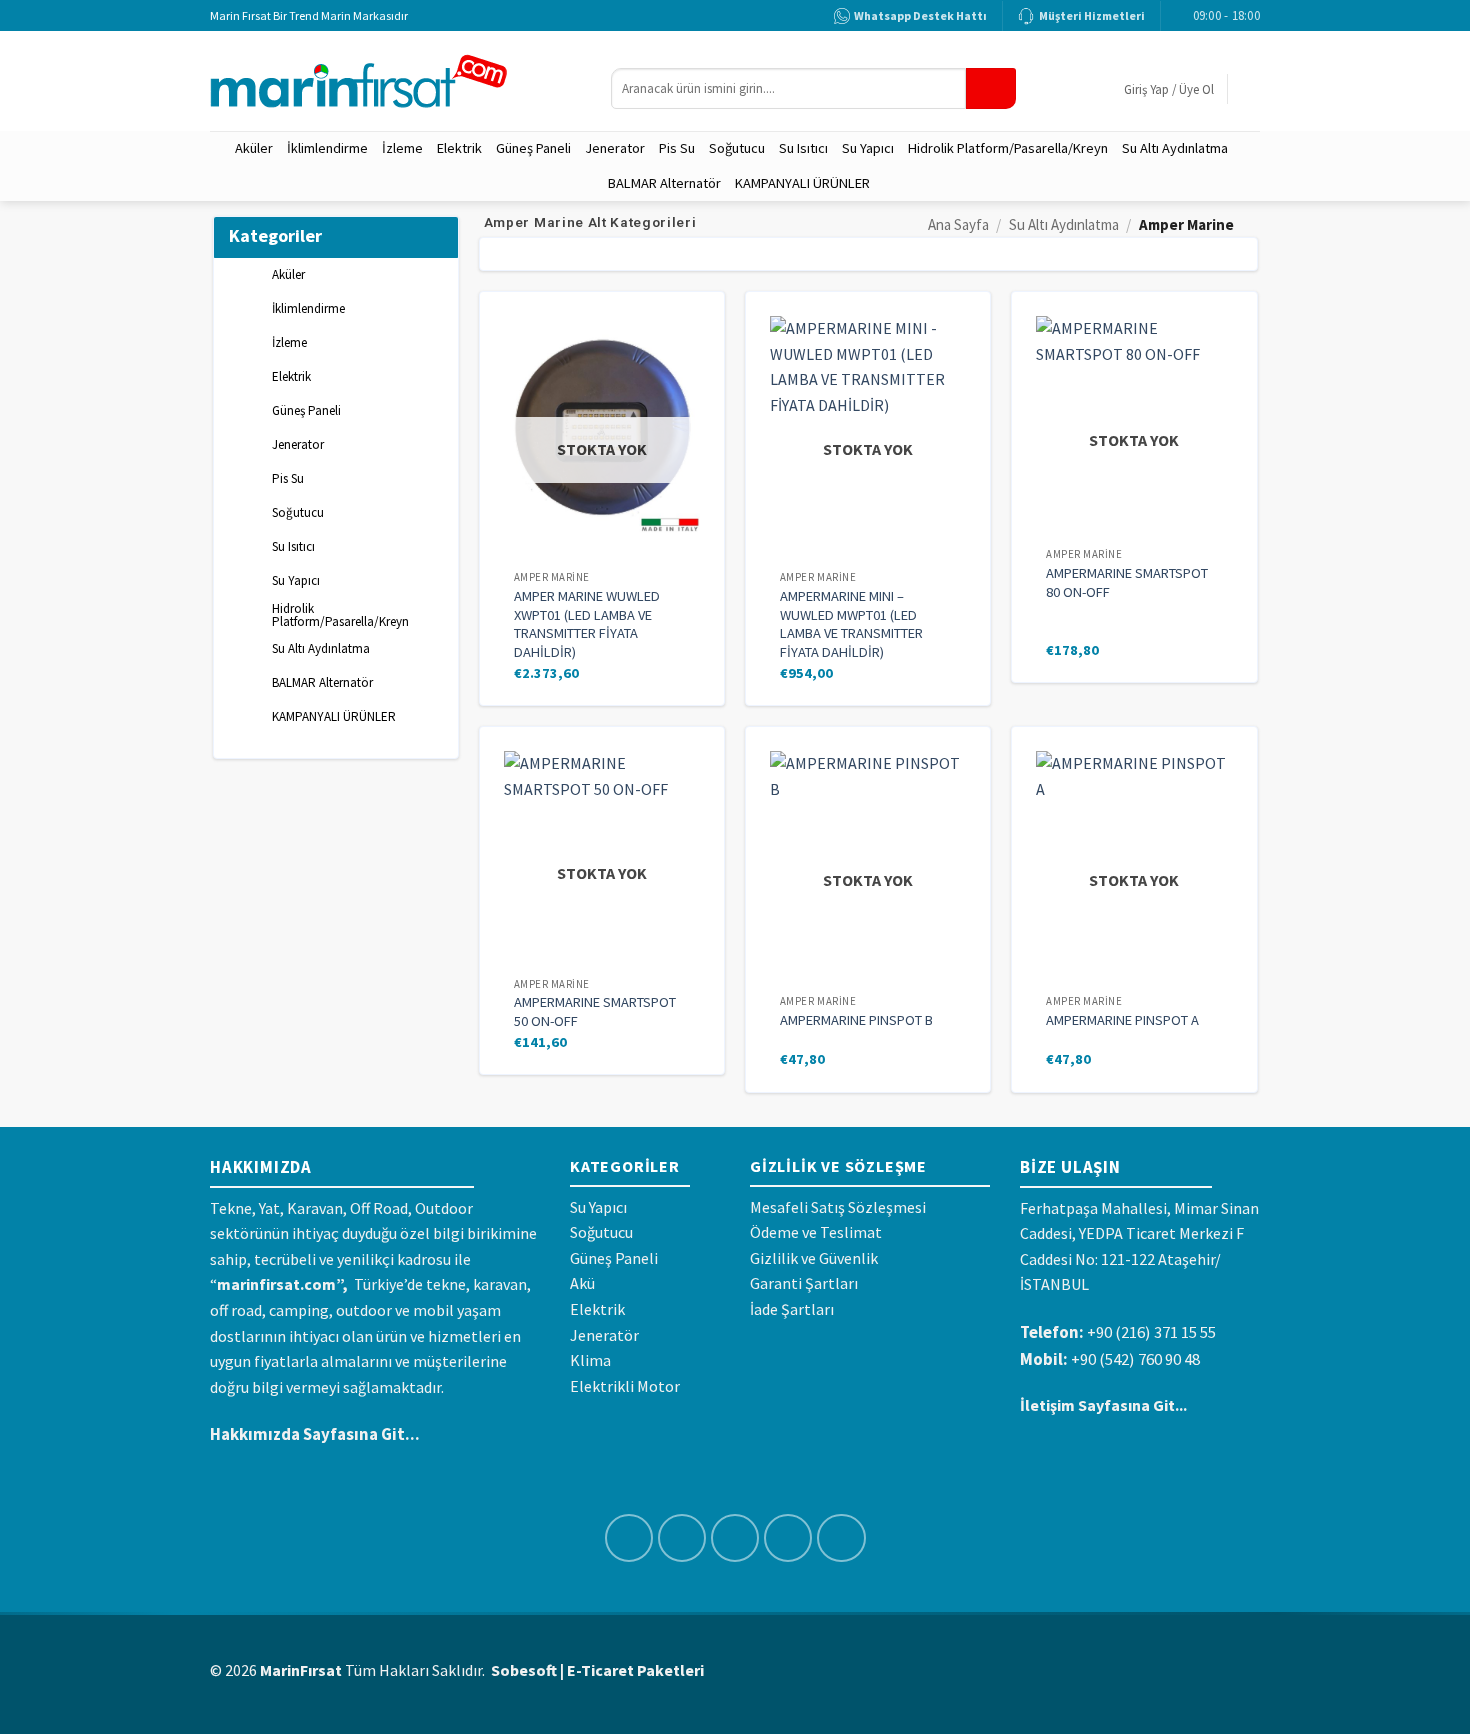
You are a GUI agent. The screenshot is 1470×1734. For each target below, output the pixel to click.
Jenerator (615, 148)
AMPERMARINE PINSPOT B (856, 1020)
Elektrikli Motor (625, 1386)
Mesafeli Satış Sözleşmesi (838, 1207)
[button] (1169, 89)
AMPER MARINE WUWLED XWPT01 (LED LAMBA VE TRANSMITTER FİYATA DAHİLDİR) (587, 624)
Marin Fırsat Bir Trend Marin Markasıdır (309, 15)
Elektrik (459, 148)
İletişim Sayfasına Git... (1103, 1405)
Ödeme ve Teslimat (816, 1232)
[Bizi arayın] (841, 1538)
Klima (590, 1360)
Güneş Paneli (533, 148)
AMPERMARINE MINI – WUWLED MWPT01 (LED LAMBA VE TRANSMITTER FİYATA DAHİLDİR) (851, 624)
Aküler (254, 148)
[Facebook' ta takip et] (629, 1538)
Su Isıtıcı (803, 148)
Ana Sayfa (958, 224)
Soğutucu (737, 148)
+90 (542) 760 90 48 (1135, 1359)
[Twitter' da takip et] (735, 1538)
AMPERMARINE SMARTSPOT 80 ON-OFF (1127, 582)
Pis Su (677, 148)
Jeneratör (604, 1335)
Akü (582, 1283)
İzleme (402, 148)
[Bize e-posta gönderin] (788, 1538)
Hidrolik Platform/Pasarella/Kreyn (1008, 148)
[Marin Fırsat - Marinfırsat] (395, 81)
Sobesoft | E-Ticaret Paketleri (597, 1670)
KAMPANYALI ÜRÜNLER (802, 183)
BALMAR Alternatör (664, 183)
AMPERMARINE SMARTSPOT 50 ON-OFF (595, 1011)
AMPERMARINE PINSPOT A (1122, 1020)
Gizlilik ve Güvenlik (814, 1258)
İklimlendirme (327, 148)
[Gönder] (991, 88)
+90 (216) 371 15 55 (1151, 1332)
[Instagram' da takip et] (682, 1538)
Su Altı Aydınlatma (1175, 148)
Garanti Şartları (804, 1283)
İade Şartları (792, 1309)
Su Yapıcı (868, 148)
